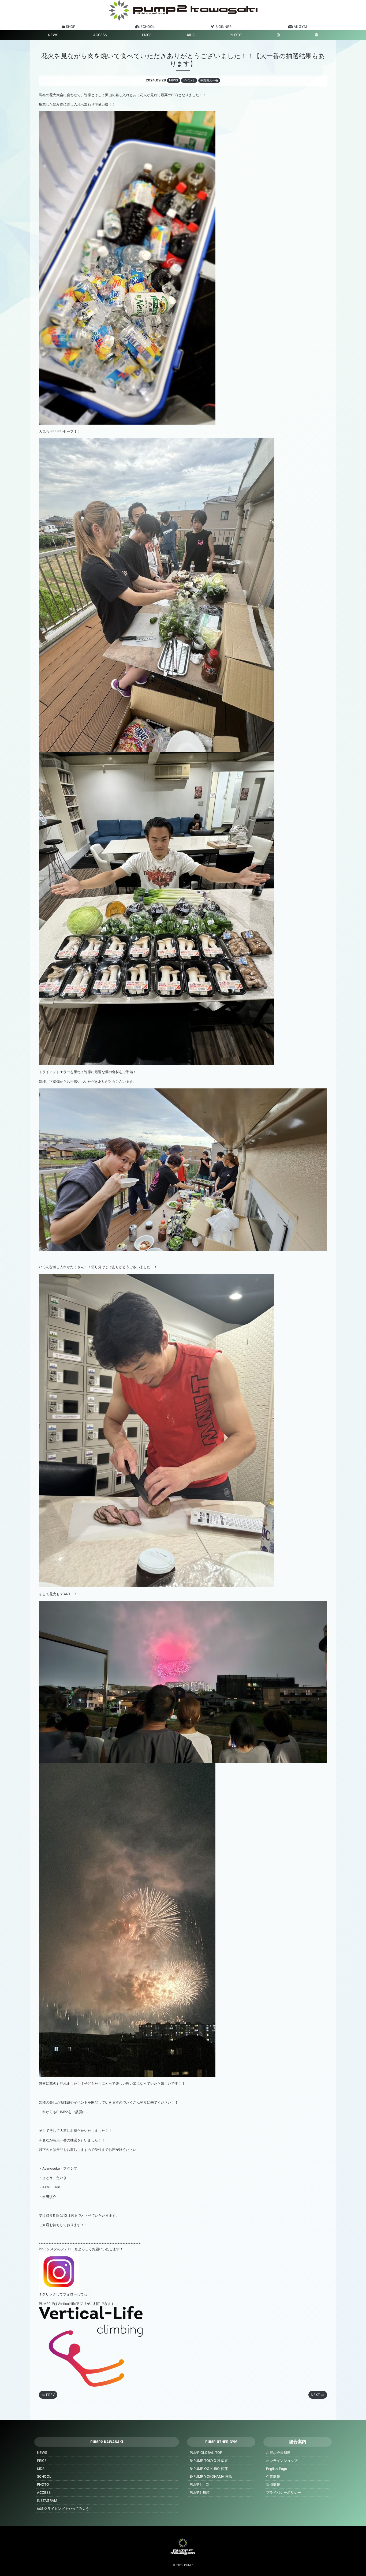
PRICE (147, 35)
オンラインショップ (282, 2461)
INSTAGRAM (47, 2501)
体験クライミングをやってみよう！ (65, 2509)
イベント (189, 80)
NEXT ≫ (318, 2395)
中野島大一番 (209, 80)
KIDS (191, 35)
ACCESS (100, 35)
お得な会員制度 (278, 2453)
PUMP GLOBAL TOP (206, 2453)
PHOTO (236, 35)
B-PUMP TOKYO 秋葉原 (209, 2461)
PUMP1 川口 (199, 2485)
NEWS (53, 35)
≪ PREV (48, 2395)
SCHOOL (44, 2476)
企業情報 (273, 2476)
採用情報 (273, 2485)
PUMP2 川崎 (200, 2493)
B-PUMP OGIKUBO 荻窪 (209, 2469)
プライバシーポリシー (283, 2493)
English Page (277, 2469)
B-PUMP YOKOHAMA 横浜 (211, 2476)
